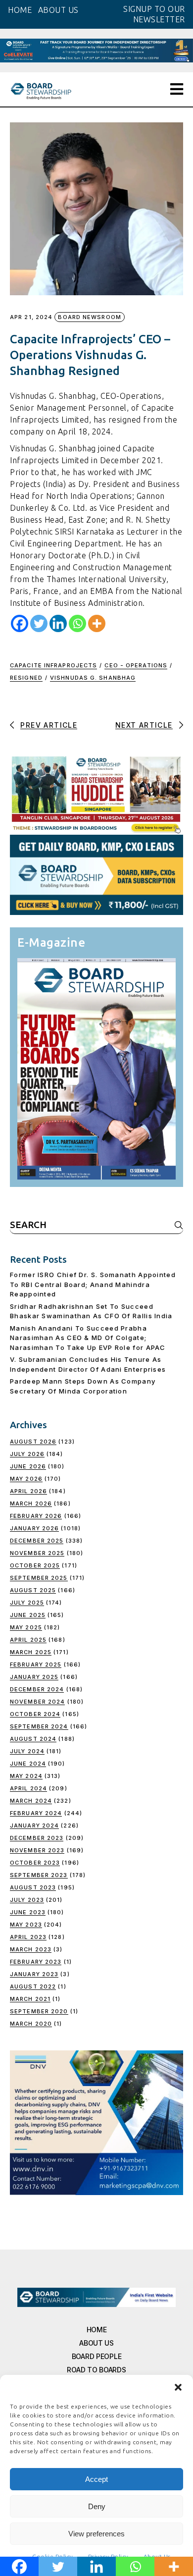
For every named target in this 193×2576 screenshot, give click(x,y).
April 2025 (28, 1640)
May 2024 (26, 1776)
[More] (97, 623)
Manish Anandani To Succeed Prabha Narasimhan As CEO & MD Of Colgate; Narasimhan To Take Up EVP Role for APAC (88, 1338)
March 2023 (31, 1949)
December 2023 (37, 1838)
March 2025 (31, 1652)
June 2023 (28, 1912)
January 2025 (34, 1677)
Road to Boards (96, 2370)
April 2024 (28, 1788)
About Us (96, 2343)
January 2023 (34, 1974)
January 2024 (34, 1825)
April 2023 (28, 1937)
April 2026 (28, 1491)
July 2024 (27, 1751)
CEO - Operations (136, 665)
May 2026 (26, 1479)
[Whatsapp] (77, 623)
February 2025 (36, 1664)
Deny (97, 2506)
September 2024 (39, 1726)
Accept (96, 2479)
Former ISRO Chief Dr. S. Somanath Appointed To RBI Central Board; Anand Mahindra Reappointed (93, 1284)
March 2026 (31, 1503)
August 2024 (33, 1739)
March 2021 (30, 1999)
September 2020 (39, 2011)
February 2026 (36, 1516)
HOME (20, 10)
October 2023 (35, 1863)
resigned (26, 678)
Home (97, 2330)
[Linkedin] (58, 623)
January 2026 (34, 1528)
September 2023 (39, 1875)
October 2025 (35, 1565)
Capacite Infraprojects (53, 665)
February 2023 (36, 1962)
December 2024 (37, 1689)
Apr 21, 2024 (31, 317)
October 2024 (35, 1714)
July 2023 (27, 1900)
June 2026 (28, 1466)
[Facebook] (20, 623)
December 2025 (37, 1541)
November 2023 (37, 1850)
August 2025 (33, 1590)
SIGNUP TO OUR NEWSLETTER (154, 14)
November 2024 (37, 1702)
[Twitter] (39, 623)
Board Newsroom (89, 317)
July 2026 (27, 1454)
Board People (97, 2356)
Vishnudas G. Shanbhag (93, 678)
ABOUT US (58, 10)
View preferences (96, 2534)
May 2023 (26, 1925)
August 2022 (33, 1986)
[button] (178, 2387)
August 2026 (33, 1442)
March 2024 (31, 1801)
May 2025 (26, 1627)
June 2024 (28, 1764)
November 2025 (37, 1553)
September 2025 (39, 1578)
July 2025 (27, 1603)
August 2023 (33, 1887)
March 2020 (31, 2024)
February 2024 (36, 1813)
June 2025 (28, 1615)
